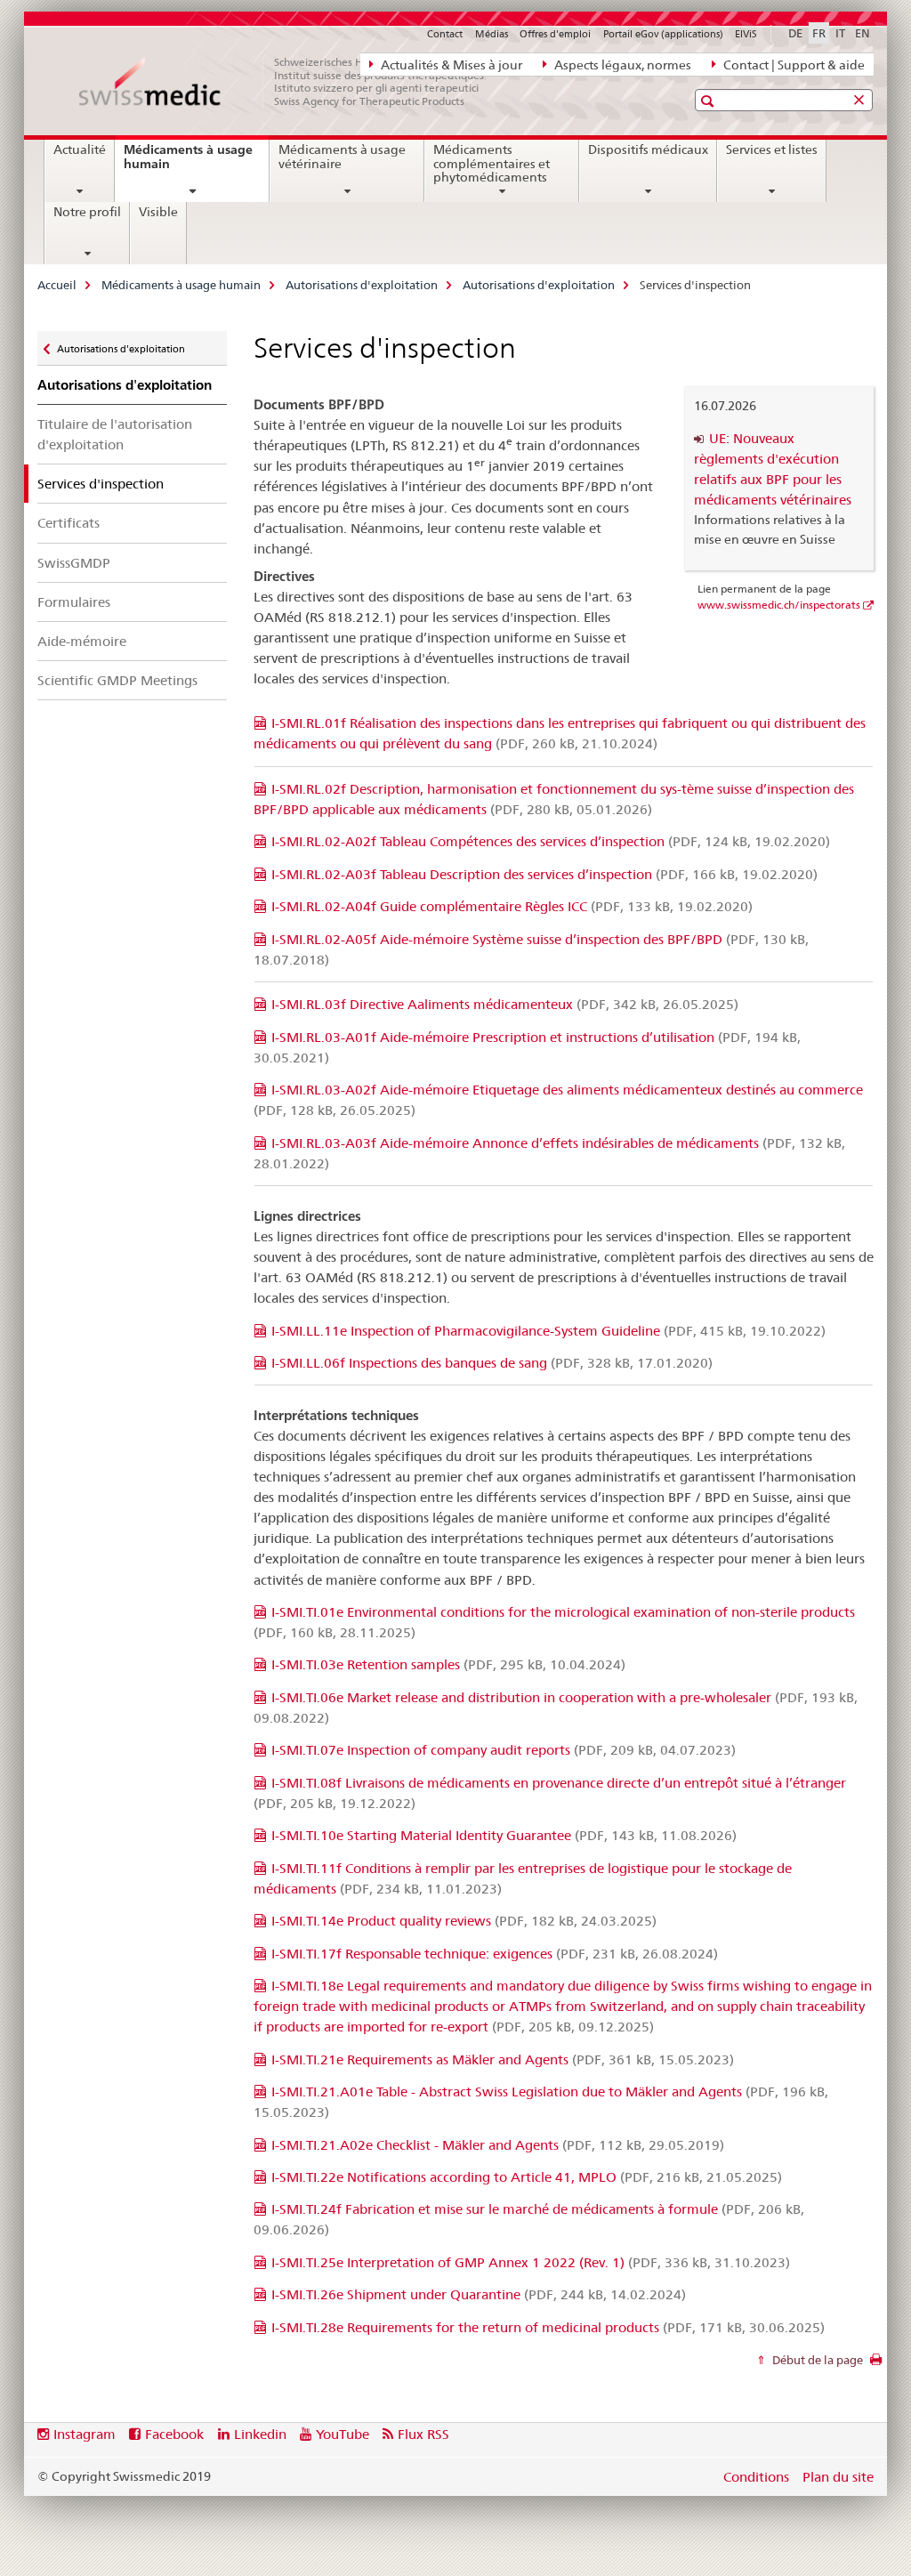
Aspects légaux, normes (621, 65)
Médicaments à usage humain (188, 163)
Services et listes (772, 149)
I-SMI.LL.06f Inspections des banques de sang (492, 1363)
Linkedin (260, 2434)
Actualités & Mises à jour (450, 65)
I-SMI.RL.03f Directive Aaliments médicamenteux (505, 1004)
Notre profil (87, 212)
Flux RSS (423, 2434)
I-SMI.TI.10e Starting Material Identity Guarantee (504, 1835)
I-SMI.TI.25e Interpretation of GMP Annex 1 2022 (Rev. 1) (531, 2262)
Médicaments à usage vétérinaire (342, 157)
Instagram (85, 2434)
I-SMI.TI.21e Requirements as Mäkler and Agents (503, 2059)
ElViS (746, 34)
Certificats (69, 523)
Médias (492, 34)
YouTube (343, 2434)
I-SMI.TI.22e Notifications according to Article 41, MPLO (527, 2177)
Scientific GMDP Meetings (117, 680)
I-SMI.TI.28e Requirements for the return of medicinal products (548, 2327)
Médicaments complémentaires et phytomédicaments (492, 164)
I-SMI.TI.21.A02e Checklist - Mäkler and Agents (498, 2145)
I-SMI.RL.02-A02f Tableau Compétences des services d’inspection (551, 841)
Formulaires (74, 602)
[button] (709, 101)
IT (840, 33)
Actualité (80, 149)
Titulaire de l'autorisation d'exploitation (115, 434)
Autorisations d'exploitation (362, 285)
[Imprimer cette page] (876, 2364)
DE (795, 33)
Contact (445, 34)
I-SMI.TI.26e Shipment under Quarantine (479, 2294)
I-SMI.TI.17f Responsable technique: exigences (495, 1954)
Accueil (57, 285)
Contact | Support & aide (793, 65)
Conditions (756, 2477)
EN (863, 33)
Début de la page (816, 2360)
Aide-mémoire (82, 641)
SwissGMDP (74, 563)
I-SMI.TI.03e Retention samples (448, 1664)
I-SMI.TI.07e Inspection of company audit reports (504, 1750)
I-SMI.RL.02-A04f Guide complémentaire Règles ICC (512, 906)
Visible (158, 212)
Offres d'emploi (555, 34)
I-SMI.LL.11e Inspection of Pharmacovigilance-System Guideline (548, 1331)
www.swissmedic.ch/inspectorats (779, 605)
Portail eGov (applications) (663, 34)
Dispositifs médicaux (648, 149)
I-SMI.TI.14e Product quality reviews (464, 1921)
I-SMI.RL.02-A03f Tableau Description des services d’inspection (544, 874)
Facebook (174, 2434)
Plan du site (838, 2477)
